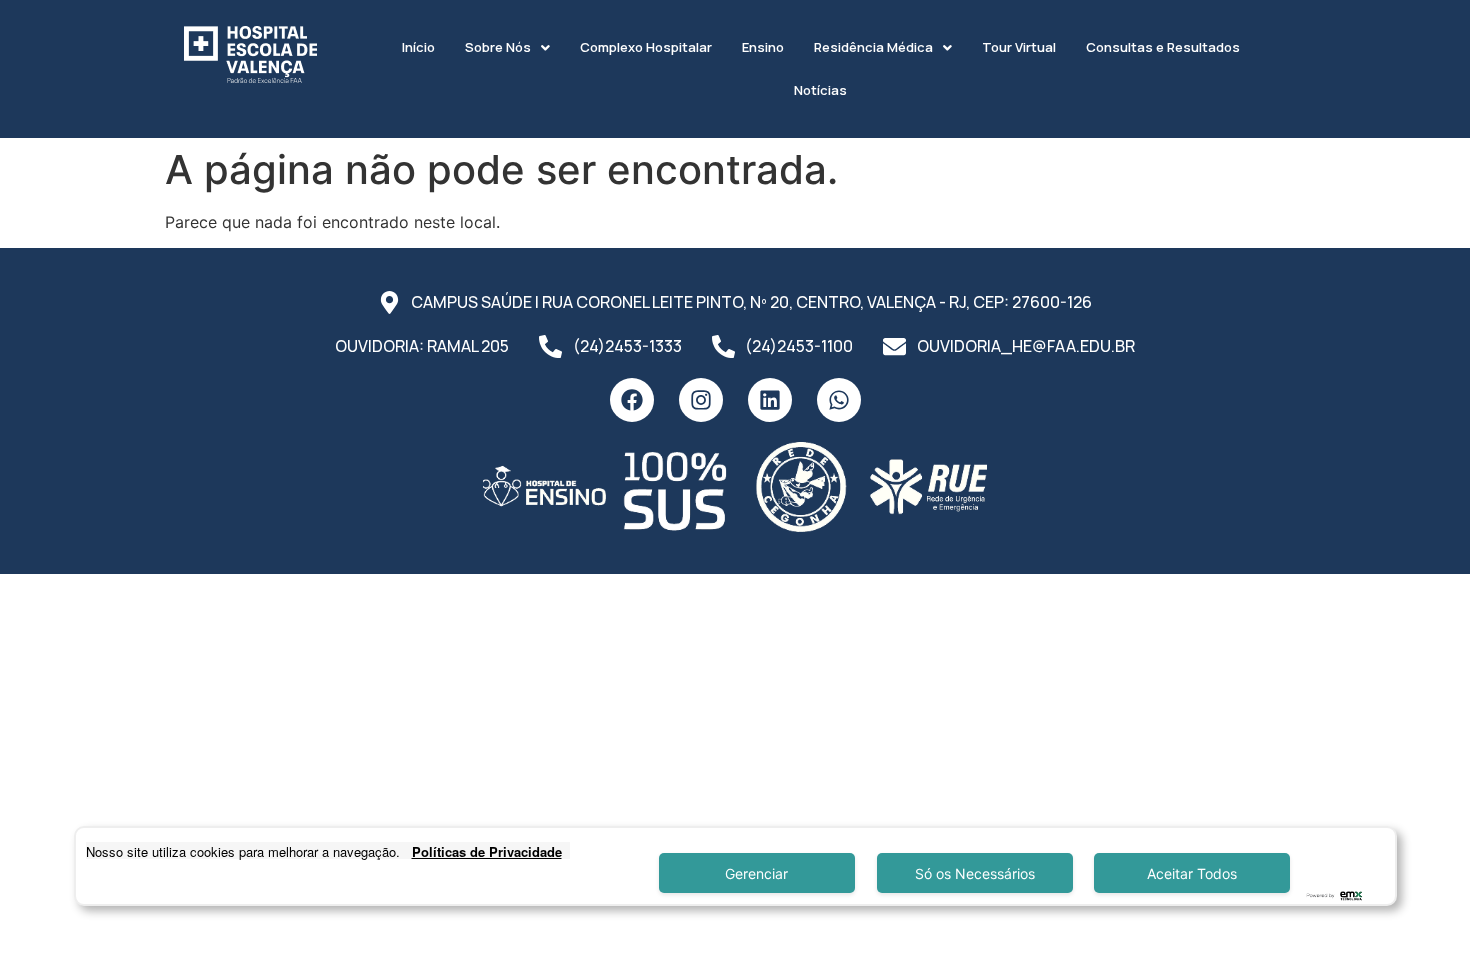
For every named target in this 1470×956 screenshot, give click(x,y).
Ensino (763, 47)
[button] (507, 47)
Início (418, 47)
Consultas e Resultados (1163, 47)
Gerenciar (756, 873)
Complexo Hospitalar (646, 47)
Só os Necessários (975, 873)
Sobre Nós (498, 47)
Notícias (820, 90)
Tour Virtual (1019, 47)
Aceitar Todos (1192, 873)
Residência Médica (873, 47)
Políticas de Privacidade (487, 851)
